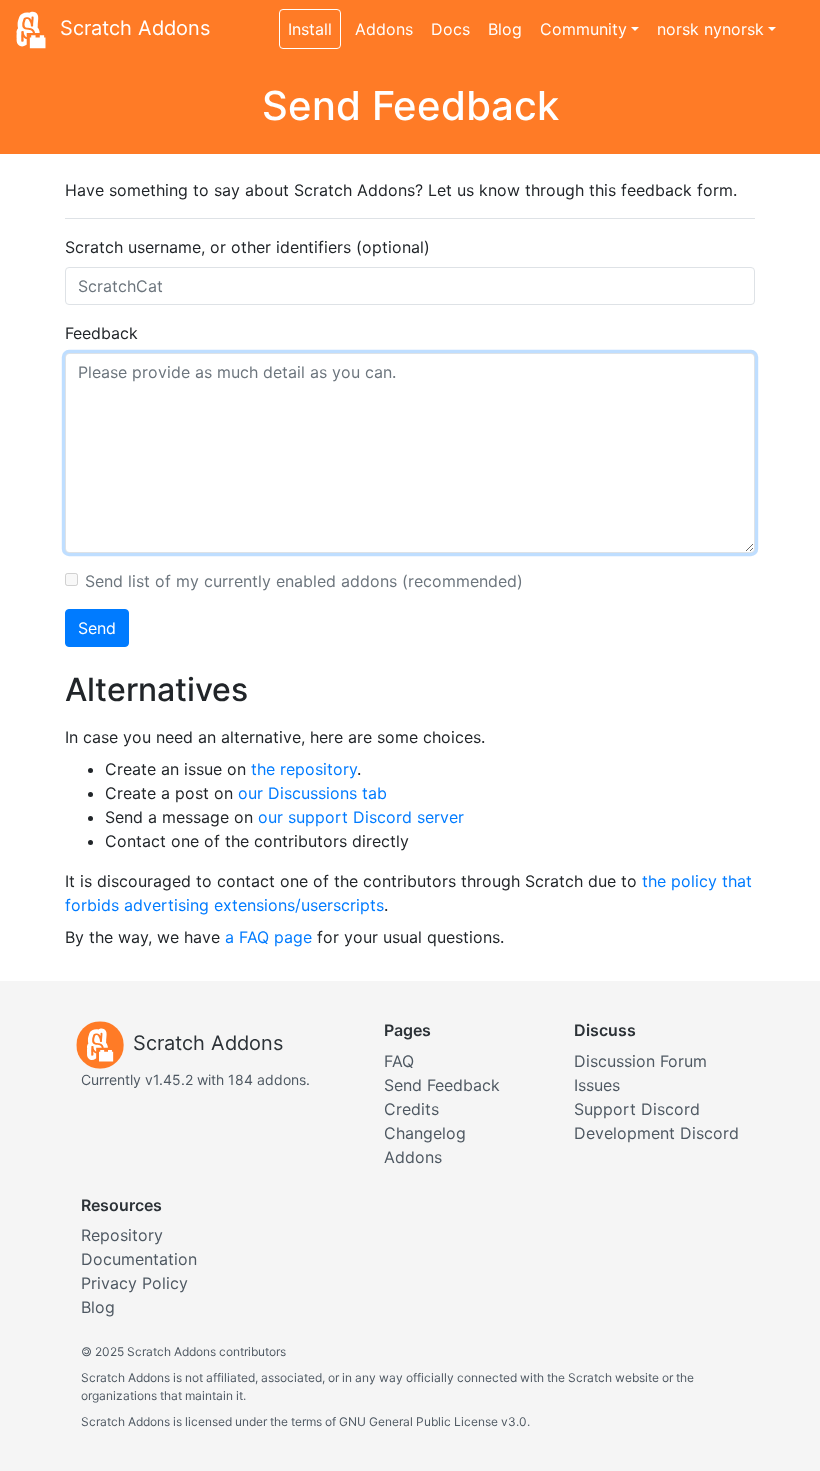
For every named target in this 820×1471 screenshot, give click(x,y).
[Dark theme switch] (795, 18)
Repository (122, 1235)
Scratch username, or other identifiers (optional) (247, 247)
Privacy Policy (134, 1283)
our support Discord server (361, 817)
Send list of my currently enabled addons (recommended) (304, 581)
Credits (411, 1109)
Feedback (101, 333)
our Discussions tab (312, 793)
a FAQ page (268, 937)
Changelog (425, 1133)
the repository (304, 769)
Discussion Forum (640, 1061)
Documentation (139, 1259)
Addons (384, 29)
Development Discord (656, 1133)
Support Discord (637, 1109)
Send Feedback (442, 1085)
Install (310, 29)
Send (97, 628)
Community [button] (583, 29)
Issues (597, 1085)
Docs (450, 29)
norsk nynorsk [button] (710, 29)
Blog (505, 29)
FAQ (399, 1061)
